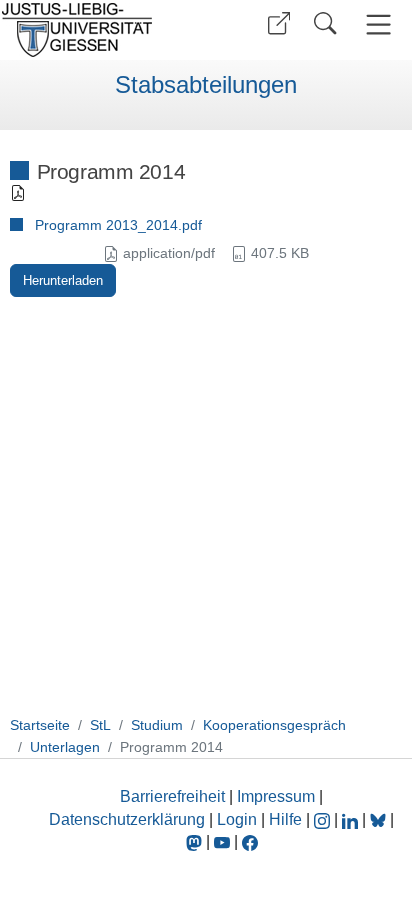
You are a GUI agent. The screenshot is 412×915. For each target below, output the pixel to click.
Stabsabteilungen (206, 85)
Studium (157, 725)
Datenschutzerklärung (127, 819)
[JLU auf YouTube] (222, 841)
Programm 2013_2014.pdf (118, 225)
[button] (279, 23)
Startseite (40, 725)
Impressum (276, 796)
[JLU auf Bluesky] (380, 819)
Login (239, 819)
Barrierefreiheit (172, 796)
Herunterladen (63, 280)
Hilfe (285, 819)
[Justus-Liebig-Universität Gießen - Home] (100, 30)
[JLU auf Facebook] (250, 841)
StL (100, 725)
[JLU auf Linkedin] (352, 819)
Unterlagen (65, 747)
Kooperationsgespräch (274, 725)
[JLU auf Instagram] (324, 819)
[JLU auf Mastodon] (196, 841)
